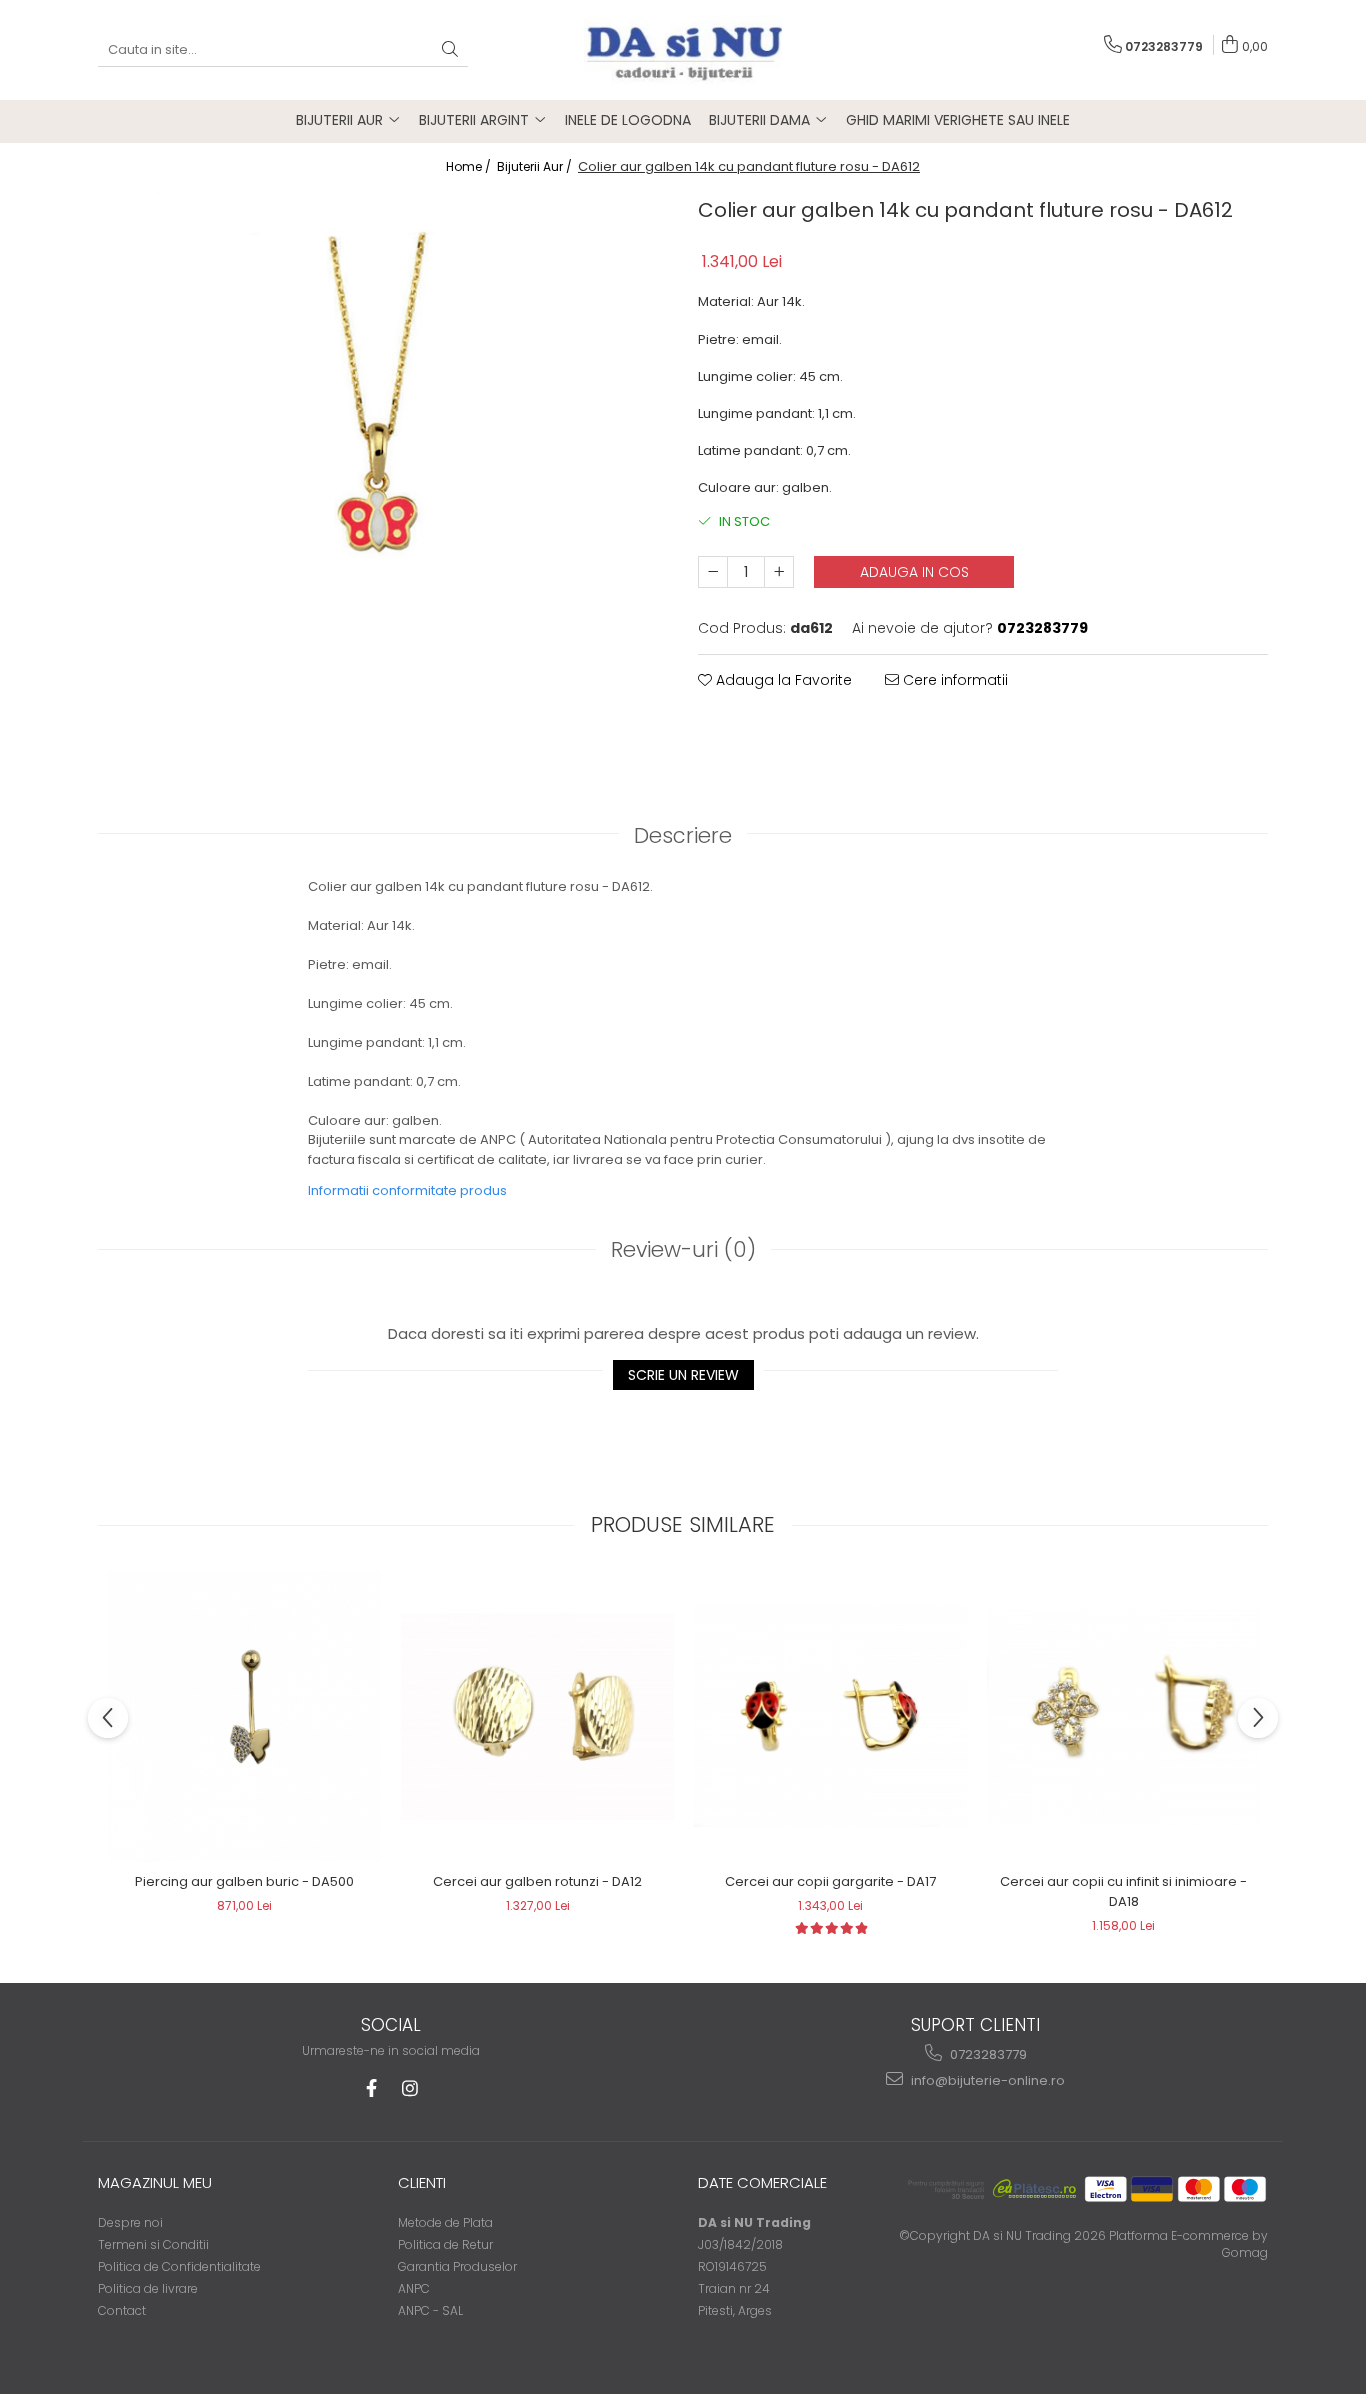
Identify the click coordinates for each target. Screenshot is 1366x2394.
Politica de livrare (148, 2288)
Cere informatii (953, 680)
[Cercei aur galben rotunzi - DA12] (537, 1716)
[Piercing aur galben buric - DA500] (244, 1716)
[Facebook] (371, 2088)
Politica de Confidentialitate (179, 2266)
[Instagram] (409, 2088)
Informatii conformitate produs (407, 1190)
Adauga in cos (914, 572)
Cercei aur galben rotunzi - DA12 (537, 1881)
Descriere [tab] (683, 835)
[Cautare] (450, 50)
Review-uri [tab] (683, 1249)
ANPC (414, 2288)
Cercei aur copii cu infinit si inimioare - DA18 (1123, 1891)
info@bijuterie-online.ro (986, 2080)
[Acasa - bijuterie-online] (683, 50)
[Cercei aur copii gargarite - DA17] (830, 1716)
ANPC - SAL (430, 2310)
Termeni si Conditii (153, 2244)
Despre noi (130, 2222)
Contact (122, 2310)
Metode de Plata (445, 2222)
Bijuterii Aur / (536, 166)
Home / (470, 166)
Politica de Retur (445, 2244)
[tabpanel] (383, 472)
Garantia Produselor (457, 2266)
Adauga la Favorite (782, 680)
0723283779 (987, 2054)
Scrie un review (683, 1375)
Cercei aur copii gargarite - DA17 (830, 1881)
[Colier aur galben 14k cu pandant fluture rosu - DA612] (383, 472)
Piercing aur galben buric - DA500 (244, 1881)
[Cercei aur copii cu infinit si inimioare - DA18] (1123, 1716)
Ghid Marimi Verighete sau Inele (958, 120)
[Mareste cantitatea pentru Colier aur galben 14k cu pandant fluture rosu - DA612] (779, 572)
